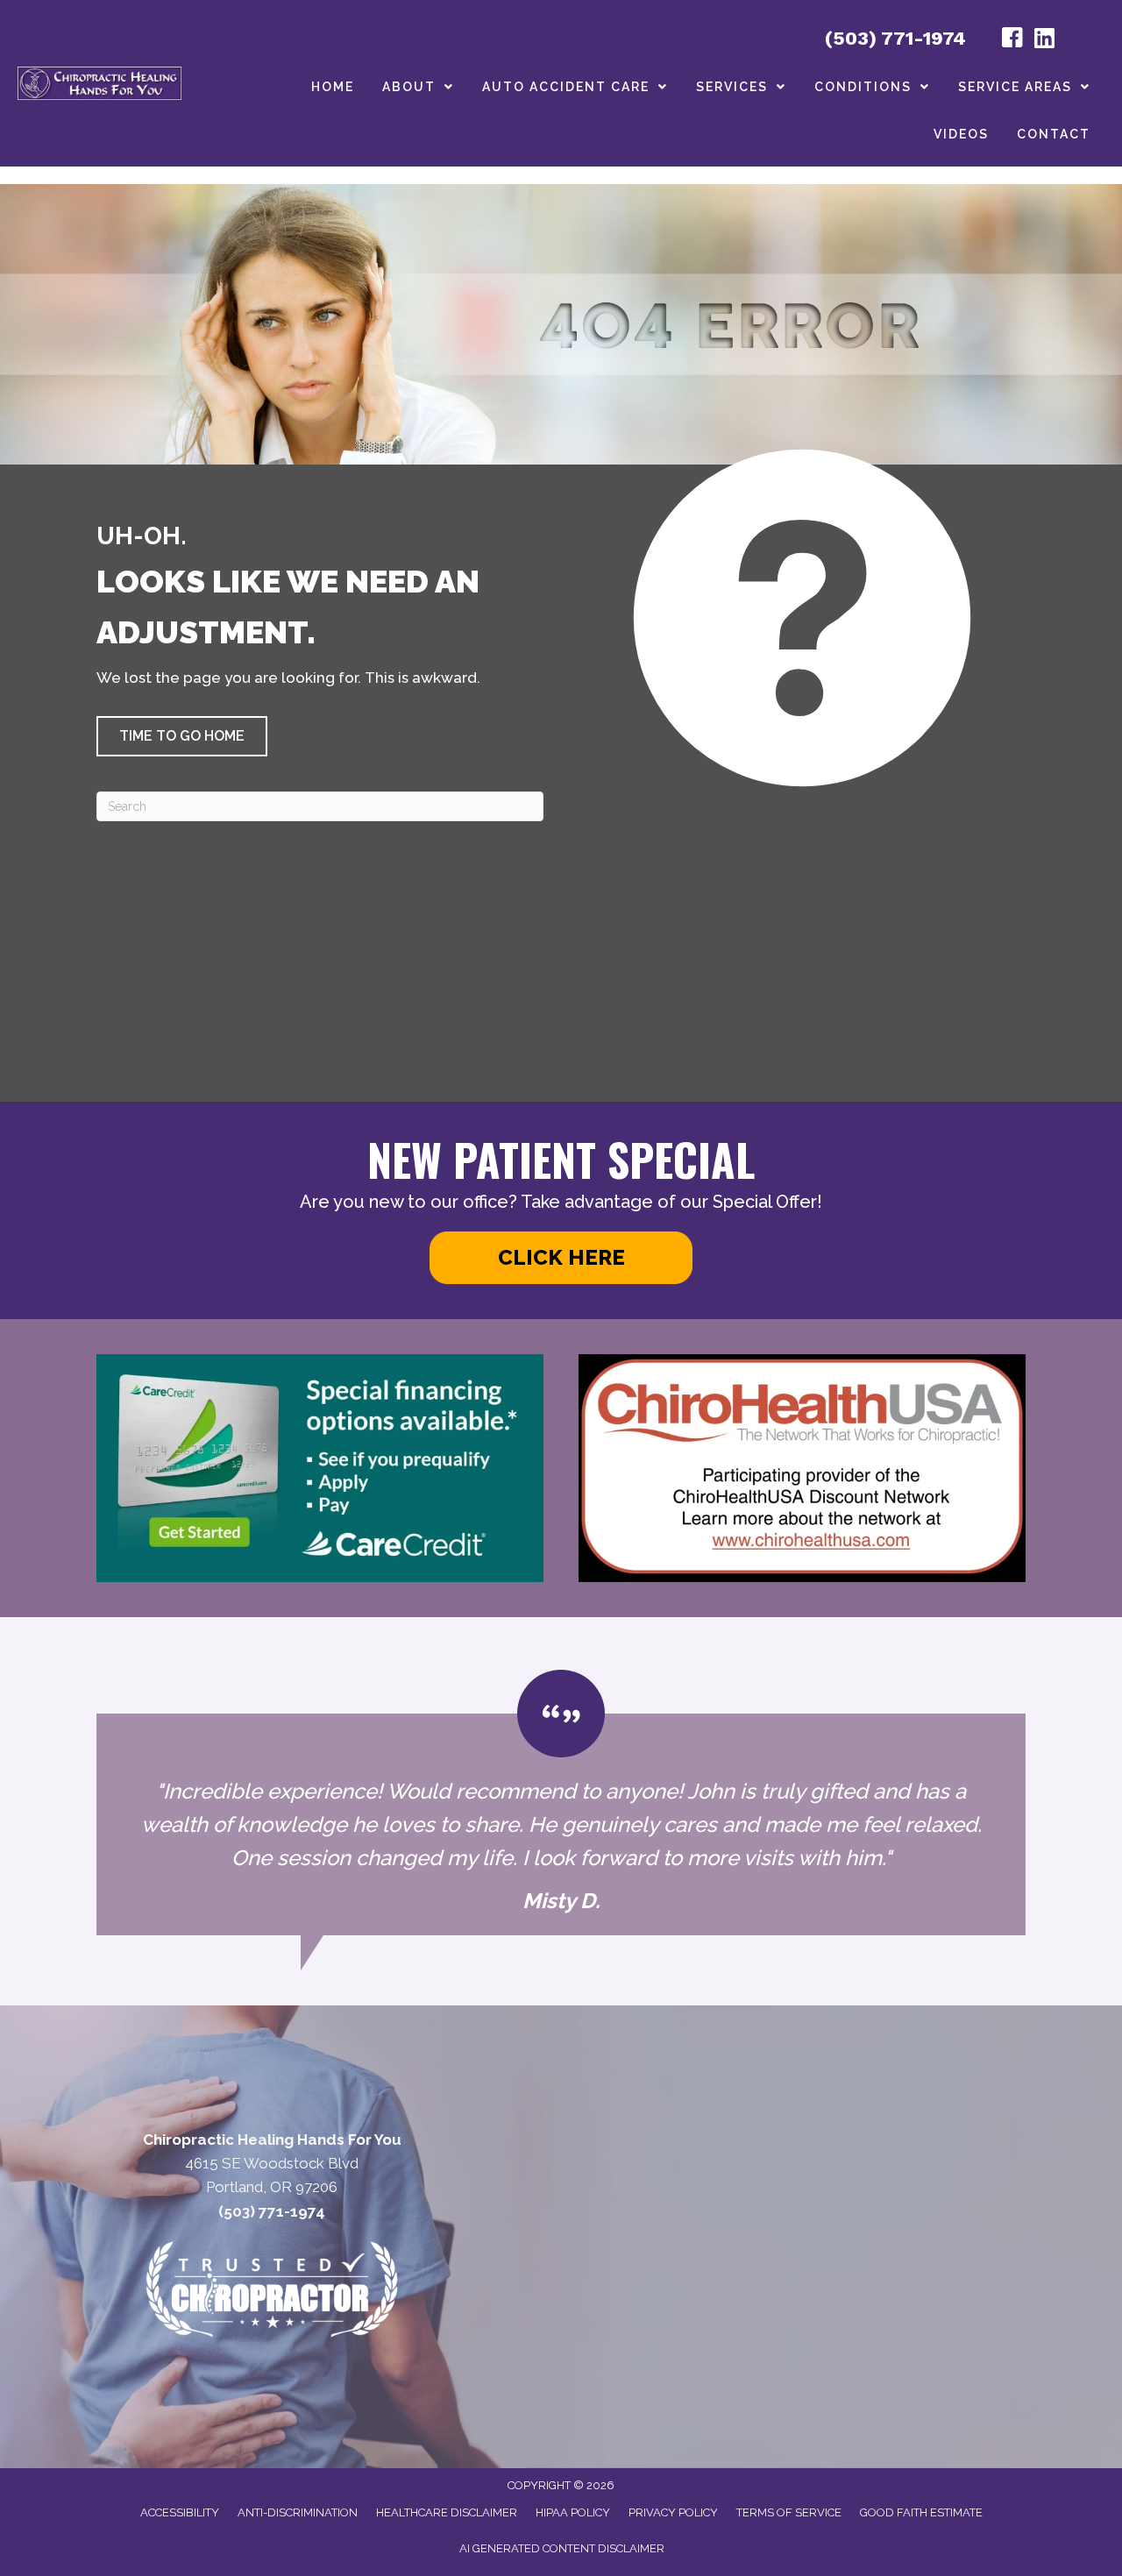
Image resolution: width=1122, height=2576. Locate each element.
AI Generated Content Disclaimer (562, 2548)
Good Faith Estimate (921, 2512)
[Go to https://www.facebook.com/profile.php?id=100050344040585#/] (1012, 40)
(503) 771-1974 (895, 38)
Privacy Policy (673, 2512)
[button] (182, 736)
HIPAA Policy (573, 2512)
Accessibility (180, 2512)
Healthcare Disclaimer (447, 2512)
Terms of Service (789, 2512)
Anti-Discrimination (298, 2512)
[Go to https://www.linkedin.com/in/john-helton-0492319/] (1044, 40)
